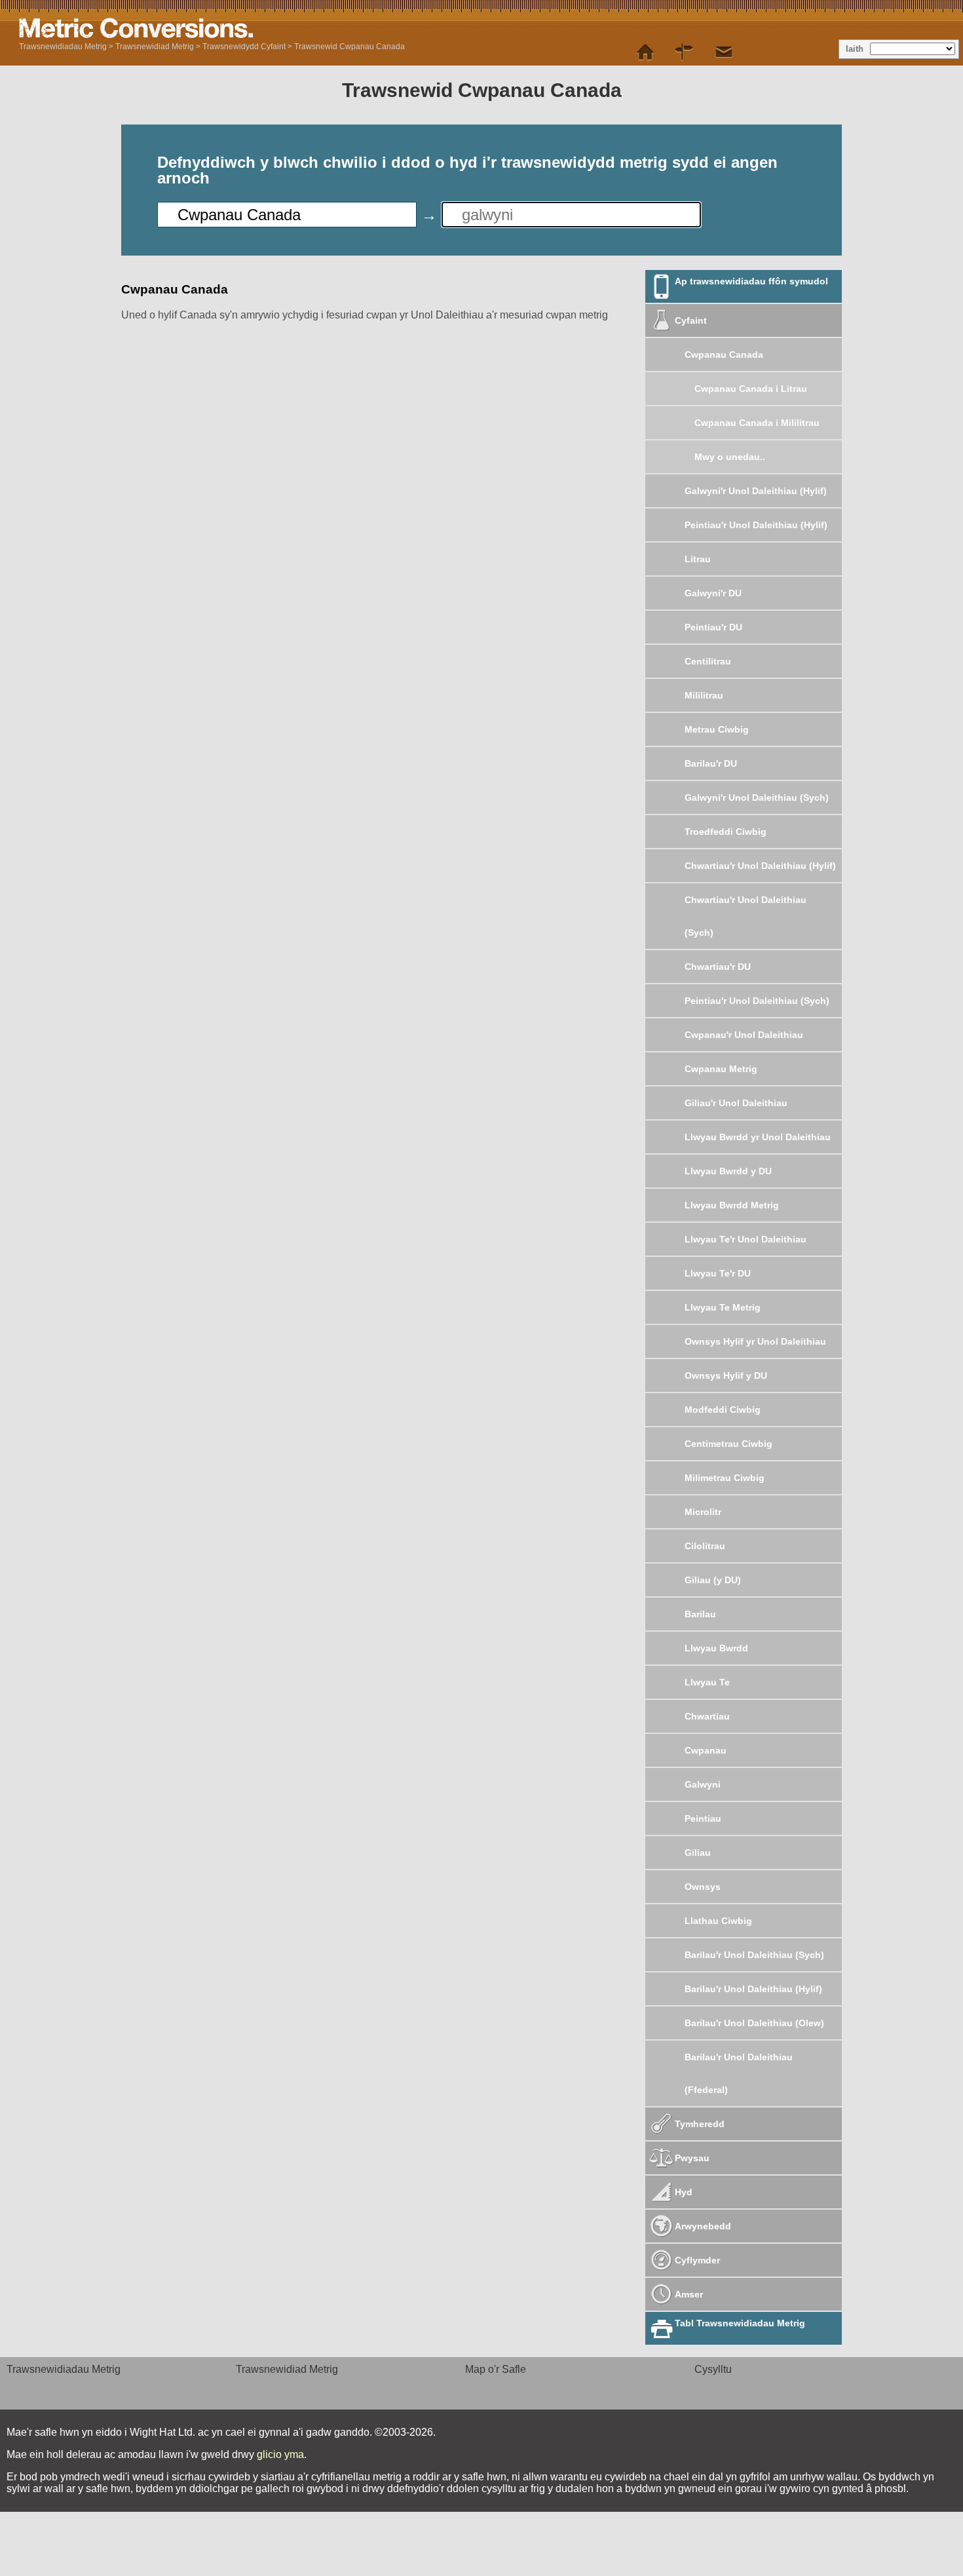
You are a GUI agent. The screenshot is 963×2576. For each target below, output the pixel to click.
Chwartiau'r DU (718, 967)
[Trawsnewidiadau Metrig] (645, 52)
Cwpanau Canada (724, 355)
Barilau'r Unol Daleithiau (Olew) (754, 2023)
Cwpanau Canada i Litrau (751, 389)
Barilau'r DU (711, 763)
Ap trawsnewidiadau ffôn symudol (751, 281)
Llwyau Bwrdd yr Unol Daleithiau (758, 1137)
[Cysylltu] (724, 52)
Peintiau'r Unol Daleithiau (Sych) (757, 1001)
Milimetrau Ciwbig (725, 1478)
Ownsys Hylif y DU (726, 1375)
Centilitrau (708, 661)
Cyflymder (697, 2260)
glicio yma (280, 2454)
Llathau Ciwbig (718, 1921)
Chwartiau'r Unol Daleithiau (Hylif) (760, 866)
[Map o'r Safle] (685, 52)
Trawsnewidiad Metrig (155, 47)
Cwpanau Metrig (721, 1069)
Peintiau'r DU (713, 627)
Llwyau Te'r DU (718, 1273)
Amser (689, 2294)
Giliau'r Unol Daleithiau (736, 1103)
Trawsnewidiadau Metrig (63, 47)
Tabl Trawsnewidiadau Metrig (740, 2323)
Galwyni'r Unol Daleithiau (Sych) (757, 798)
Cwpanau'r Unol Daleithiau (744, 1035)
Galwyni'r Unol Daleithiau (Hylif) (756, 491)
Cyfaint (691, 320)
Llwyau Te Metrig (723, 1307)
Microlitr (703, 1512)
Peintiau (703, 1818)
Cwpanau (706, 1750)
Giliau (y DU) (713, 1580)
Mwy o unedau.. (730, 457)
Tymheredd (700, 2124)
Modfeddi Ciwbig (723, 1410)
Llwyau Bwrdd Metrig (732, 1205)
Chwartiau (707, 1716)
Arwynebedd (703, 2226)
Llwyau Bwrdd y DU (728, 1171)
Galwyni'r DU (713, 593)
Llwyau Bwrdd (716, 1648)
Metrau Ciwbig (717, 729)
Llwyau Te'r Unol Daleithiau (746, 1239)
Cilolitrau (705, 1546)
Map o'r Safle (496, 2369)
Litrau (698, 559)
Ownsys (703, 1887)
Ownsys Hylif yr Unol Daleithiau (755, 1341)
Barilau (700, 1614)
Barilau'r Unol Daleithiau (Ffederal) (739, 2073)
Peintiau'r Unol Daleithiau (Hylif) (756, 525)
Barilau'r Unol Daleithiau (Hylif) (753, 1989)
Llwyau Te (707, 1682)
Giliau (698, 1853)
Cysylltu (713, 2369)
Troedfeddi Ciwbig (726, 832)
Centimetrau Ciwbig (728, 1444)
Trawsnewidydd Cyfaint (244, 47)
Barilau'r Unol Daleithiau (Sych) (754, 1955)
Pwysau (692, 2158)
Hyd (684, 2192)
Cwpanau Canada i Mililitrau (757, 423)
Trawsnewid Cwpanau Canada (349, 47)
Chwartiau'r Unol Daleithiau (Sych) (746, 916)
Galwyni (703, 1784)
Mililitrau (704, 695)
